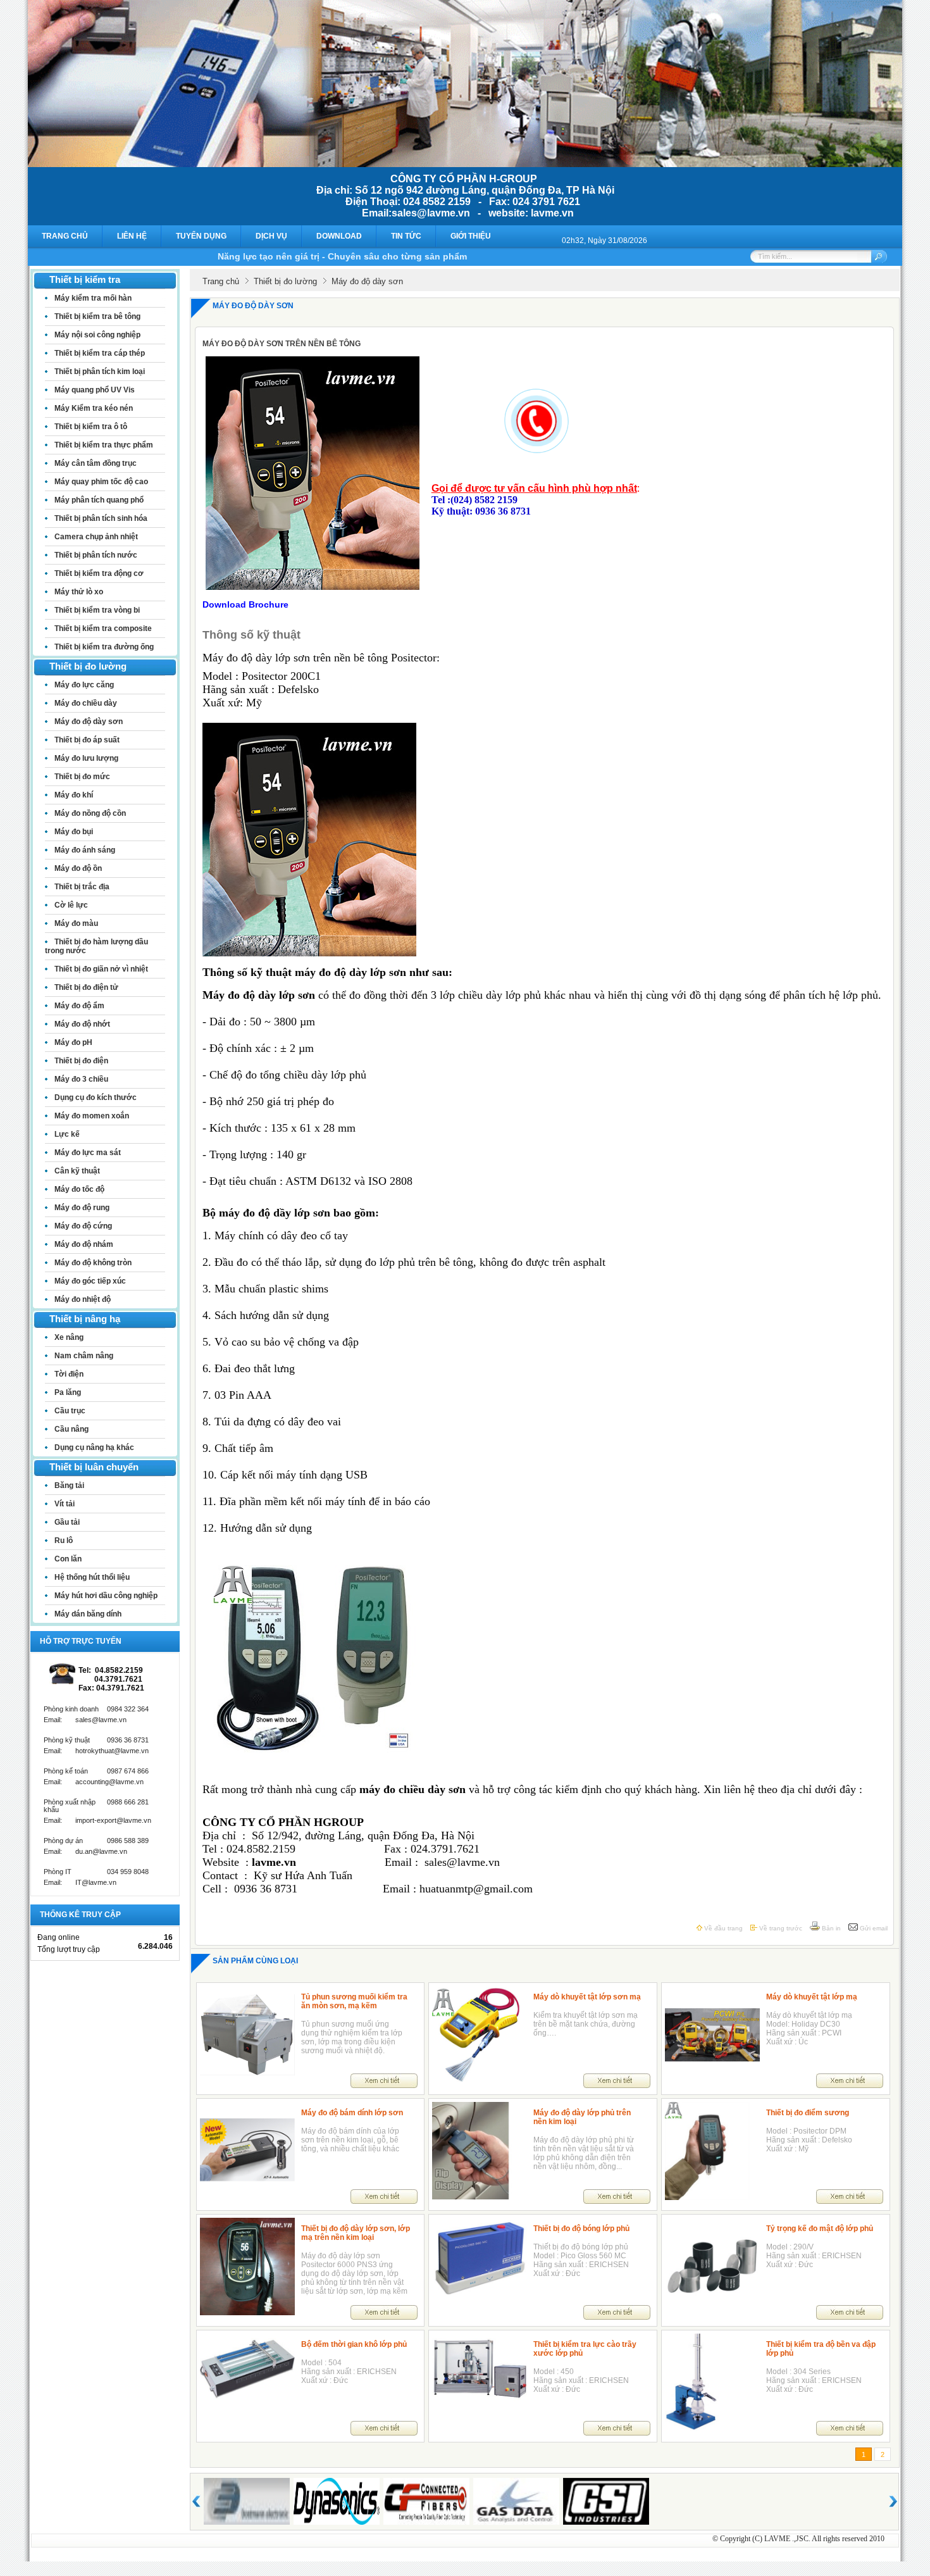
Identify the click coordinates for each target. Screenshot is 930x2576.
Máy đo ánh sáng (85, 850)
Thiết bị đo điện (81, 1061)
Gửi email (873, 1928)
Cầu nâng (71, 1429)
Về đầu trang (722, 1928)
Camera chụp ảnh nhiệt (96, 537)
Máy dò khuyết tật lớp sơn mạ (587, 1997)
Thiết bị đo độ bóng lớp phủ (581, 2229)
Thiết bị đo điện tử (86, 987)
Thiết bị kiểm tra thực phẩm (104, 445)
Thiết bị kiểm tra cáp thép (100, 353)
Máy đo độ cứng (83, 1226)
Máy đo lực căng (84, 685)
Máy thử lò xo (79, 592)
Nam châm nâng (84, 1356)
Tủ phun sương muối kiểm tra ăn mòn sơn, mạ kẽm (354, 2001)
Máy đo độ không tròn (93, 1263)
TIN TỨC (406, 236)
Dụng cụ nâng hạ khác (94, 1447)
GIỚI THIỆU (471, 236)
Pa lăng (68, 1392)
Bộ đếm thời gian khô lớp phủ (354, 2344)
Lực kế (67, 1134)
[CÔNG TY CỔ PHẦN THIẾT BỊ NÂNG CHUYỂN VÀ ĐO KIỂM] (465, 164)
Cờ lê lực (71, 905)
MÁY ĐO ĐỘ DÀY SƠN (253, 306)
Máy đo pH (73, 1042)
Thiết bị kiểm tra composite (103, 628)
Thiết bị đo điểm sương (808, 2113)
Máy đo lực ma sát (88, 1153)
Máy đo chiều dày (86, 703)
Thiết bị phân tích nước (96, 555)
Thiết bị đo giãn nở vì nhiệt (101, 969)
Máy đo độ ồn (78, 868)
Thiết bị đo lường (285, 281)
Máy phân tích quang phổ (99, 500)
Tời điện (69, 1374)
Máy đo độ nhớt (82, 1024)
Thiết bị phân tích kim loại (100, 372)
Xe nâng (69, 1337)
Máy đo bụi (74, 832)
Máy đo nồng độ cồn (90, 813)
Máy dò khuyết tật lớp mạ (812, 1997)
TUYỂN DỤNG (201, 236)
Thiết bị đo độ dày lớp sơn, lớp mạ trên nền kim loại (356, 2233)
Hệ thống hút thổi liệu (92, 1577)
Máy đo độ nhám (84, 1244)
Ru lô (64, 1541)
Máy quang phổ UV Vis (95, 390)
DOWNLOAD (339, 236)
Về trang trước (780, 1928)
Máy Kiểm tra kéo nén (94, 408)
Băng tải (69, 1485)
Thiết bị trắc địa (82, 887)
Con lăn (68, 1559)
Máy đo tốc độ (79, 1189)
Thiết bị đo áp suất (87, 740)
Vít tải (65, 1504)
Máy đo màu (76, 923)
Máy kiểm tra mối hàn (93, 298)
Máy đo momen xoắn (92, 1116)
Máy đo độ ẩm (79, 1006)
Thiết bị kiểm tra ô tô (91, 427)
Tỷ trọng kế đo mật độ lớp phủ (820, 2229)
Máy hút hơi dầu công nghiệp (106, 1596)
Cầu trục (70, 1411)
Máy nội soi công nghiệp (97, 335)
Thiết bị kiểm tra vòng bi (97, 610)
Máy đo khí (74, 795)
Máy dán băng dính (88, 1614)
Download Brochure (245, 604)
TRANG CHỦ (65, 236)
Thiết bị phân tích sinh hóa (101, 518)
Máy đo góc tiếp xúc (90, 1281)
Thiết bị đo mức (82, 777)
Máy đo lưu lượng (86, 758)
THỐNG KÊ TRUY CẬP (80, 1915)
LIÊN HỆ (132, 236)
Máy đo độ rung (82, 1208)
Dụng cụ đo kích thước (96, 1097)
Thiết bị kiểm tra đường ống (104, 647)
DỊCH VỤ (271, 236)
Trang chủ (221, 281)
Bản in (830, 1928)
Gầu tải (67, 1522)
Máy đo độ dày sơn (89, 722)
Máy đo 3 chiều (81, 1079)
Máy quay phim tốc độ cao (101, 482)
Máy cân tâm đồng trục (96, 463)
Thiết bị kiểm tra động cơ (99, 573)
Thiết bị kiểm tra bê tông (97, 316)
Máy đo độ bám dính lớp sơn (352, 2113)
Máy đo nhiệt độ (83, 1299)
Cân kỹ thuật (77, 1171)
